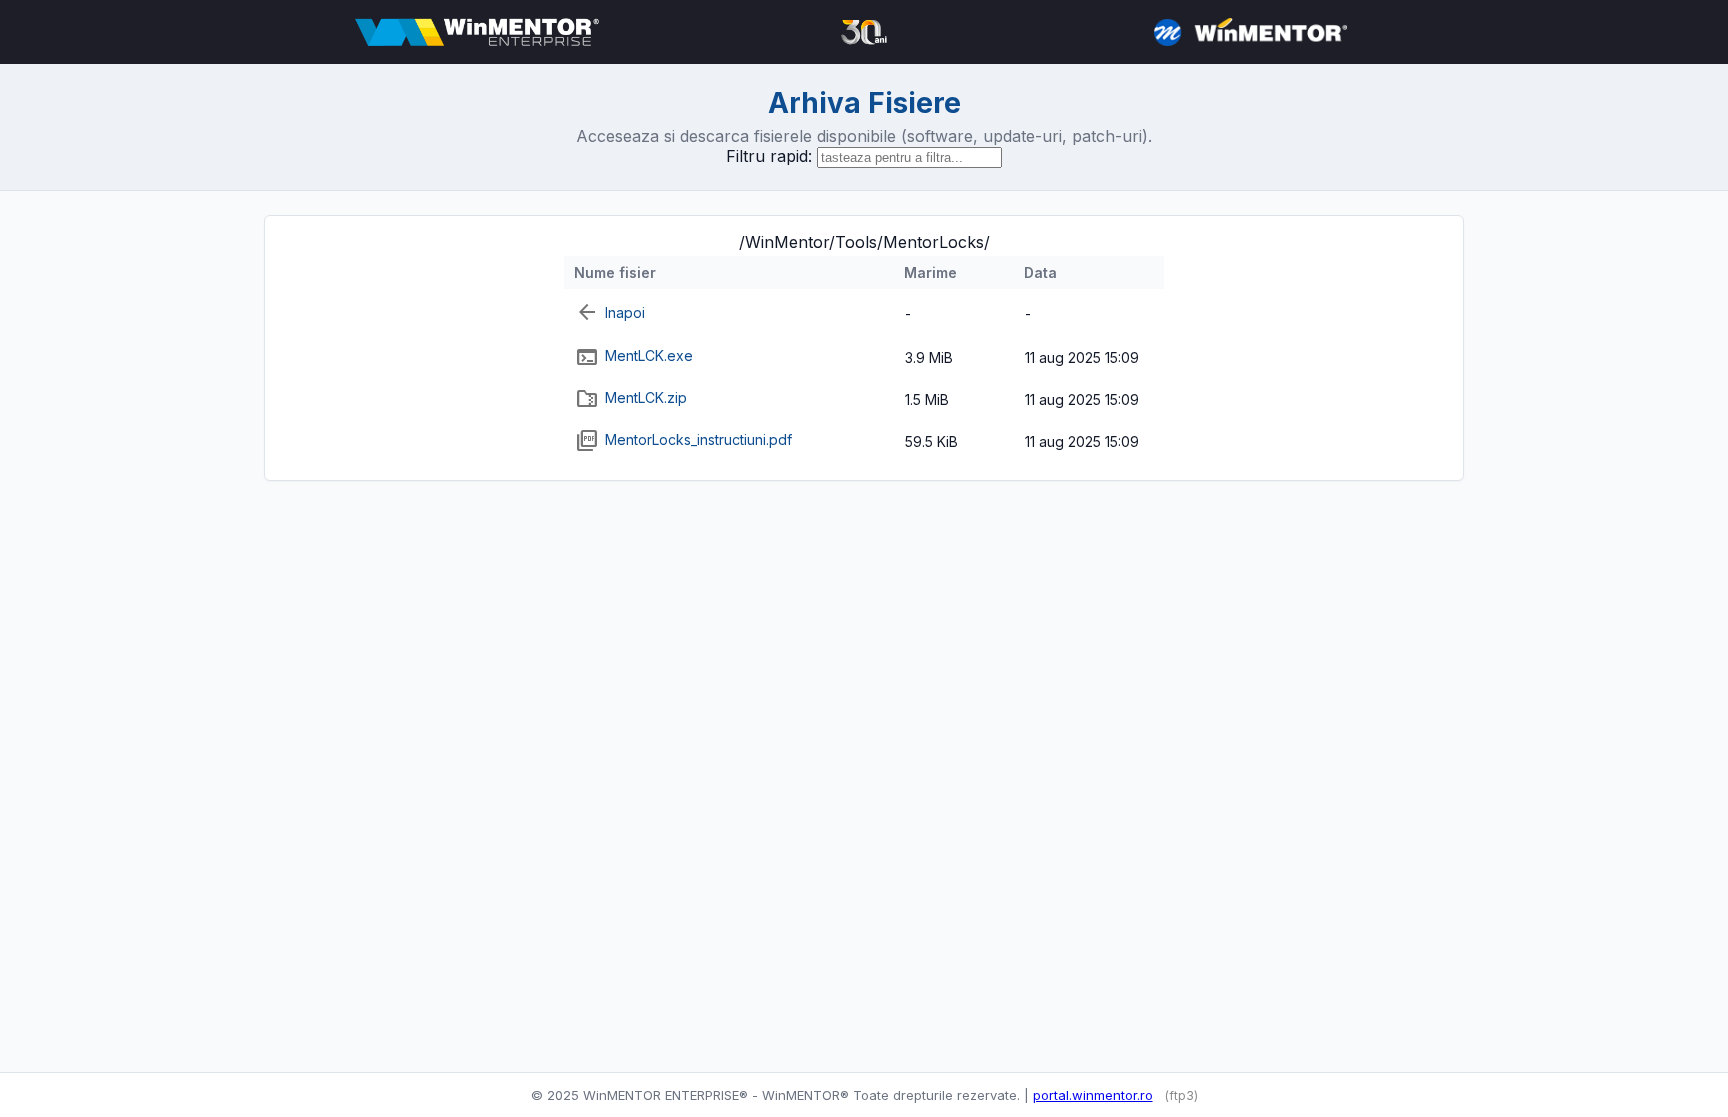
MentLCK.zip (646, 397)
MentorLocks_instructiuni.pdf (698, 439)
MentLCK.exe (649, 355)
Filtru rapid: (769, 156)
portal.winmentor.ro (1093, 1095)
